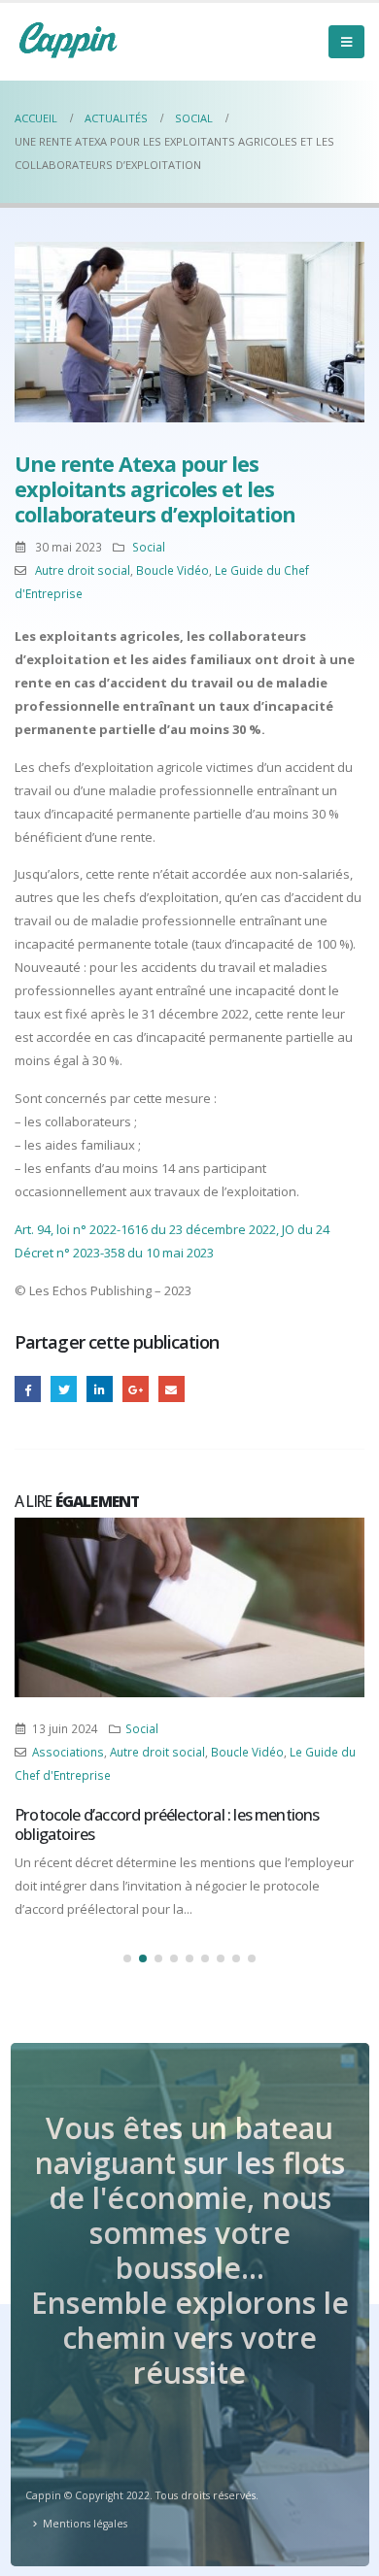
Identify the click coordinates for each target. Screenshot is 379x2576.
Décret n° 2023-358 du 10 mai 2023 (114, 1253)
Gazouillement (64, 1389)
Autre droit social (83, 570)
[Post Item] (189, 1607)
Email (172, 1389)
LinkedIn (100, 1389)
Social (149, 547)
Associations (68, 1752)
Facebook (28, 1389)
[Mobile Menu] (346, 42)
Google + (136, 1389)
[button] (127, 1958)
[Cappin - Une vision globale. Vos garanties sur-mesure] (68, 40)
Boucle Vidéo (172, 570)
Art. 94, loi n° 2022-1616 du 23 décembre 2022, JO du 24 (172, 1229)
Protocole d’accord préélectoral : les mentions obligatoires (167, 1824)
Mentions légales (85, 2524)
